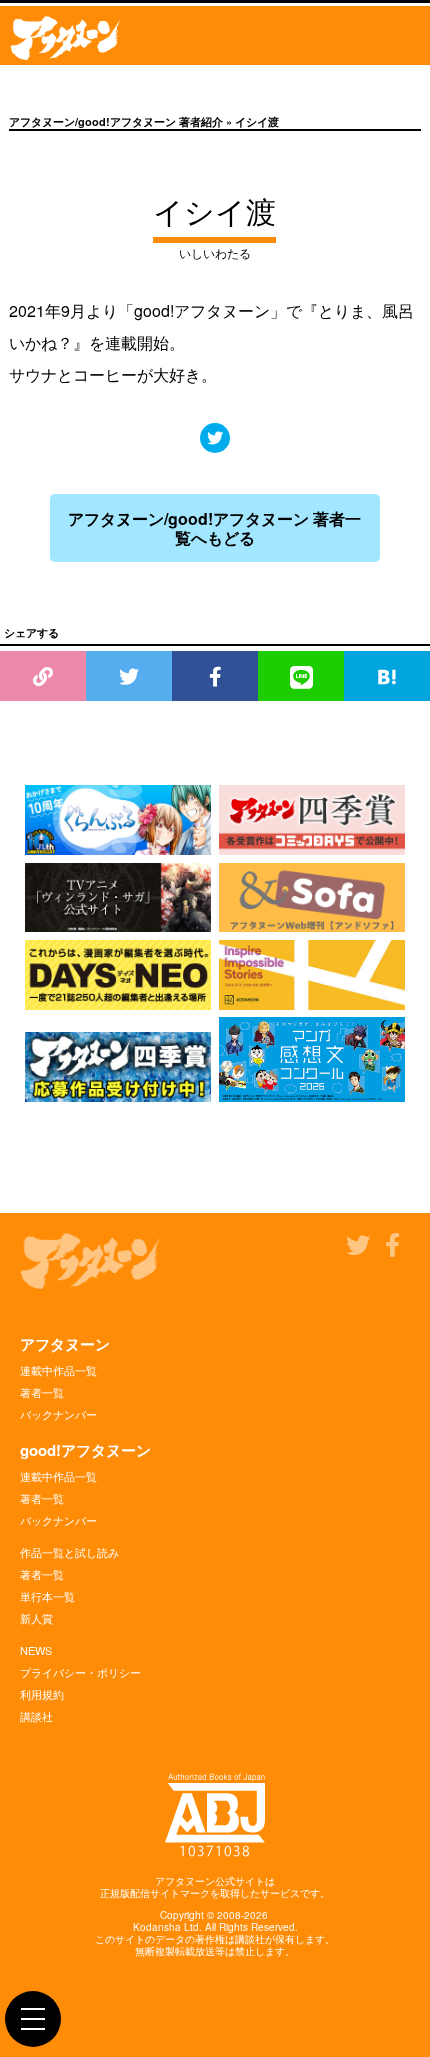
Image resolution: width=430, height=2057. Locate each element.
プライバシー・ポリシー (80, 1672)
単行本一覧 (47, 1596)
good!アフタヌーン (85, 1450)
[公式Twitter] (215, 437)
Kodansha (157, 1927)
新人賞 (36, 1618)
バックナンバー (58, 1414)
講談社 (36, 1716)
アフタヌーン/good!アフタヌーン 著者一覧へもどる (214, 528)
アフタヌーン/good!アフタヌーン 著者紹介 (116, 121)
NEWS (36, 1650)
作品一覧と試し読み (69, 1552)
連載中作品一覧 (58, 1370)
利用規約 (42, 1694)
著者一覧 (42, 1392)
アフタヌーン (65, 1344)
